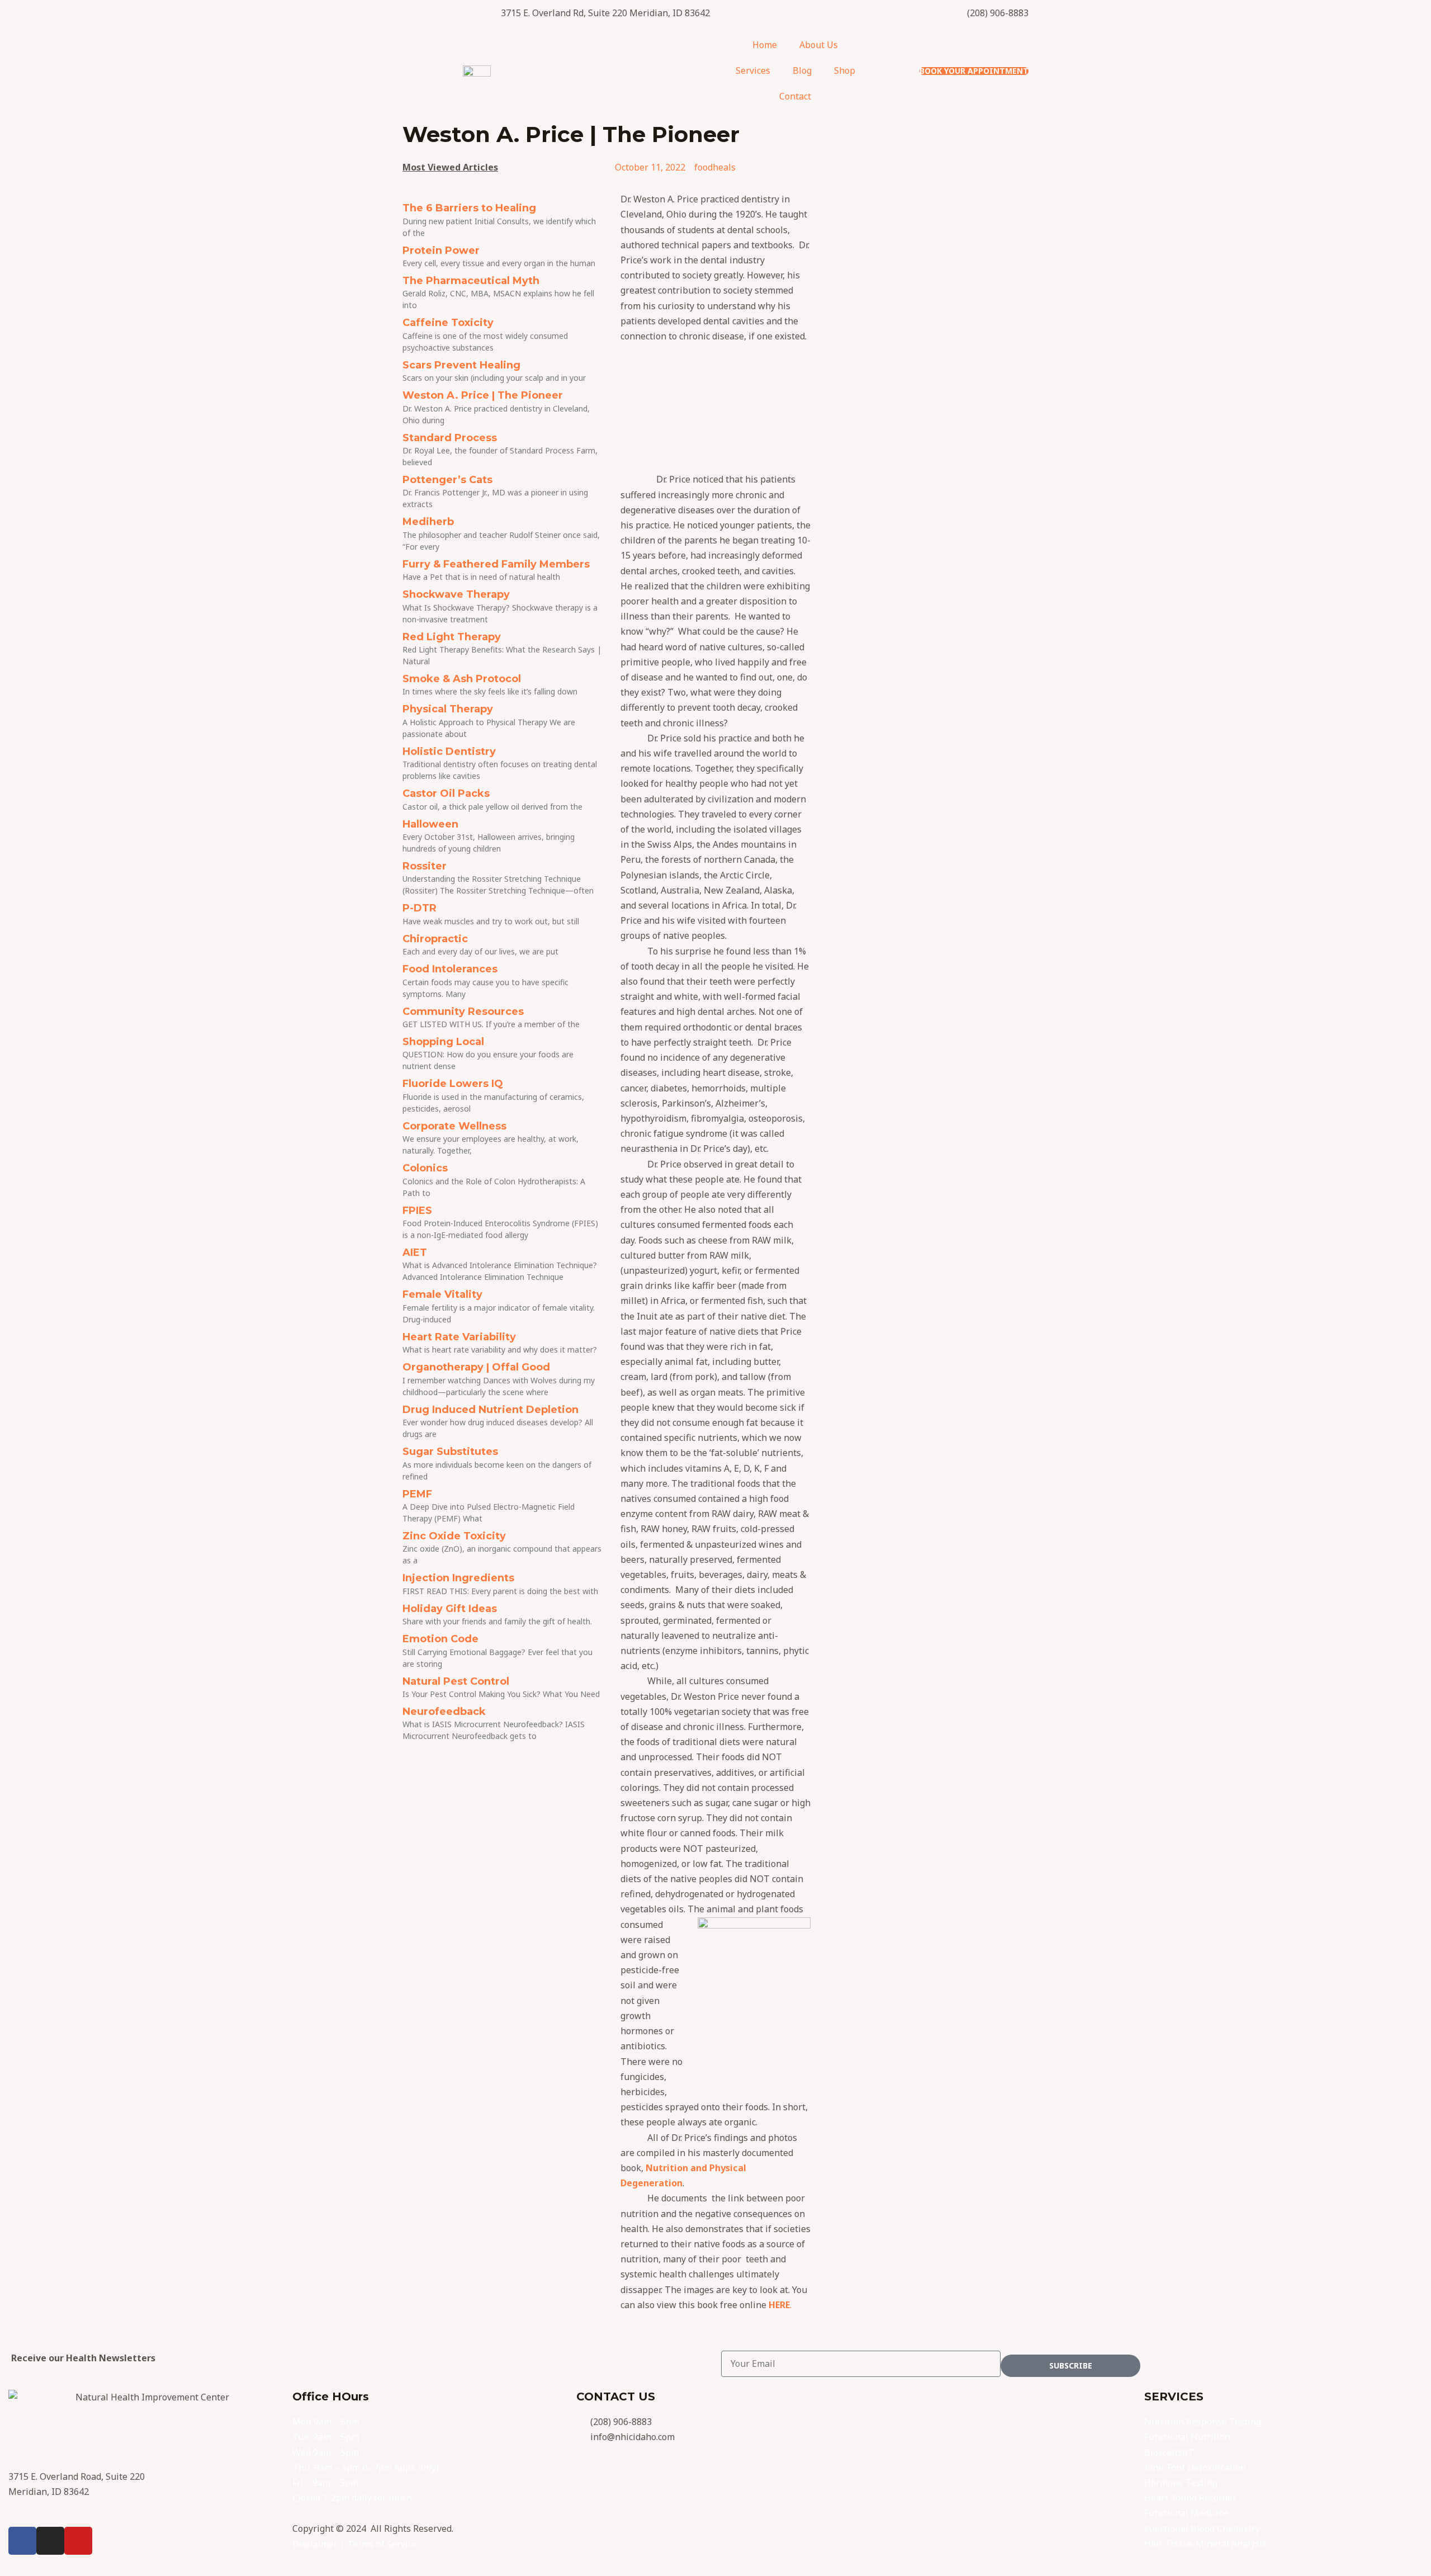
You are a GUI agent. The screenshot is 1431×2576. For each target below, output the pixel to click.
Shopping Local (443, 1042)
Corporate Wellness (454, 1126)
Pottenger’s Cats (447, 480)
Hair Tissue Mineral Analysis (1205, 2544)
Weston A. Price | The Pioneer (483, 395)
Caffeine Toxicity (448, 323)
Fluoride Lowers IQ (453, 1084)
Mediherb (428, 522)
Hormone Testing (1181, 2483)
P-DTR (420, 908)
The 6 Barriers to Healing (469, 208)
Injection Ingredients (458, 1578)
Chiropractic (435, 939)
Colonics (425, 1168)
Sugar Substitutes (450, 1452)
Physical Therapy (448, 709)
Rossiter (425, 866)
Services (753, 70)
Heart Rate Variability (459, 1337)
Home (765, 45)
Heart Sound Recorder (1190, 2498)
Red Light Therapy (452, 637)
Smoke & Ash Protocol (462, 679)
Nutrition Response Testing (1203, 2422)
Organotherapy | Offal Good (476, 1367)
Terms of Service (382, 2544)
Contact (795, 96)
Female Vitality (442, 1294)
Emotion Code (440, 1639)
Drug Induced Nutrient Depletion (491, 1410)
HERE (779, 2305)
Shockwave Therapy (456, 594)
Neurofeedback (444, 1712)
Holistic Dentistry (449, 751)
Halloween (430, 824)
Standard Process (450, 438)
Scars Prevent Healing (461, 365)
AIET (415, 1252)
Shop (845, 70)
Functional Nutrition (1187, 2437)
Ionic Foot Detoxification (1195, 2468)
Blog (802, 70)
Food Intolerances (450, 969)
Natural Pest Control (456, 1681)
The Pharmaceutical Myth (471, 281)
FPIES (417, 1211)
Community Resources (463, 1012)
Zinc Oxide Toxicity (454, 1536)
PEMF (417, 1494)
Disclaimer (315, 2544)
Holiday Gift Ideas (450, 1609)
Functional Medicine (1187, 2513)
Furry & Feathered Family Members (496, 564)
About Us (819, 45)
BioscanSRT (1169, 2452)
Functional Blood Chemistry (1202, 2528)
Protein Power (441, 250)
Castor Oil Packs (446, 793)
